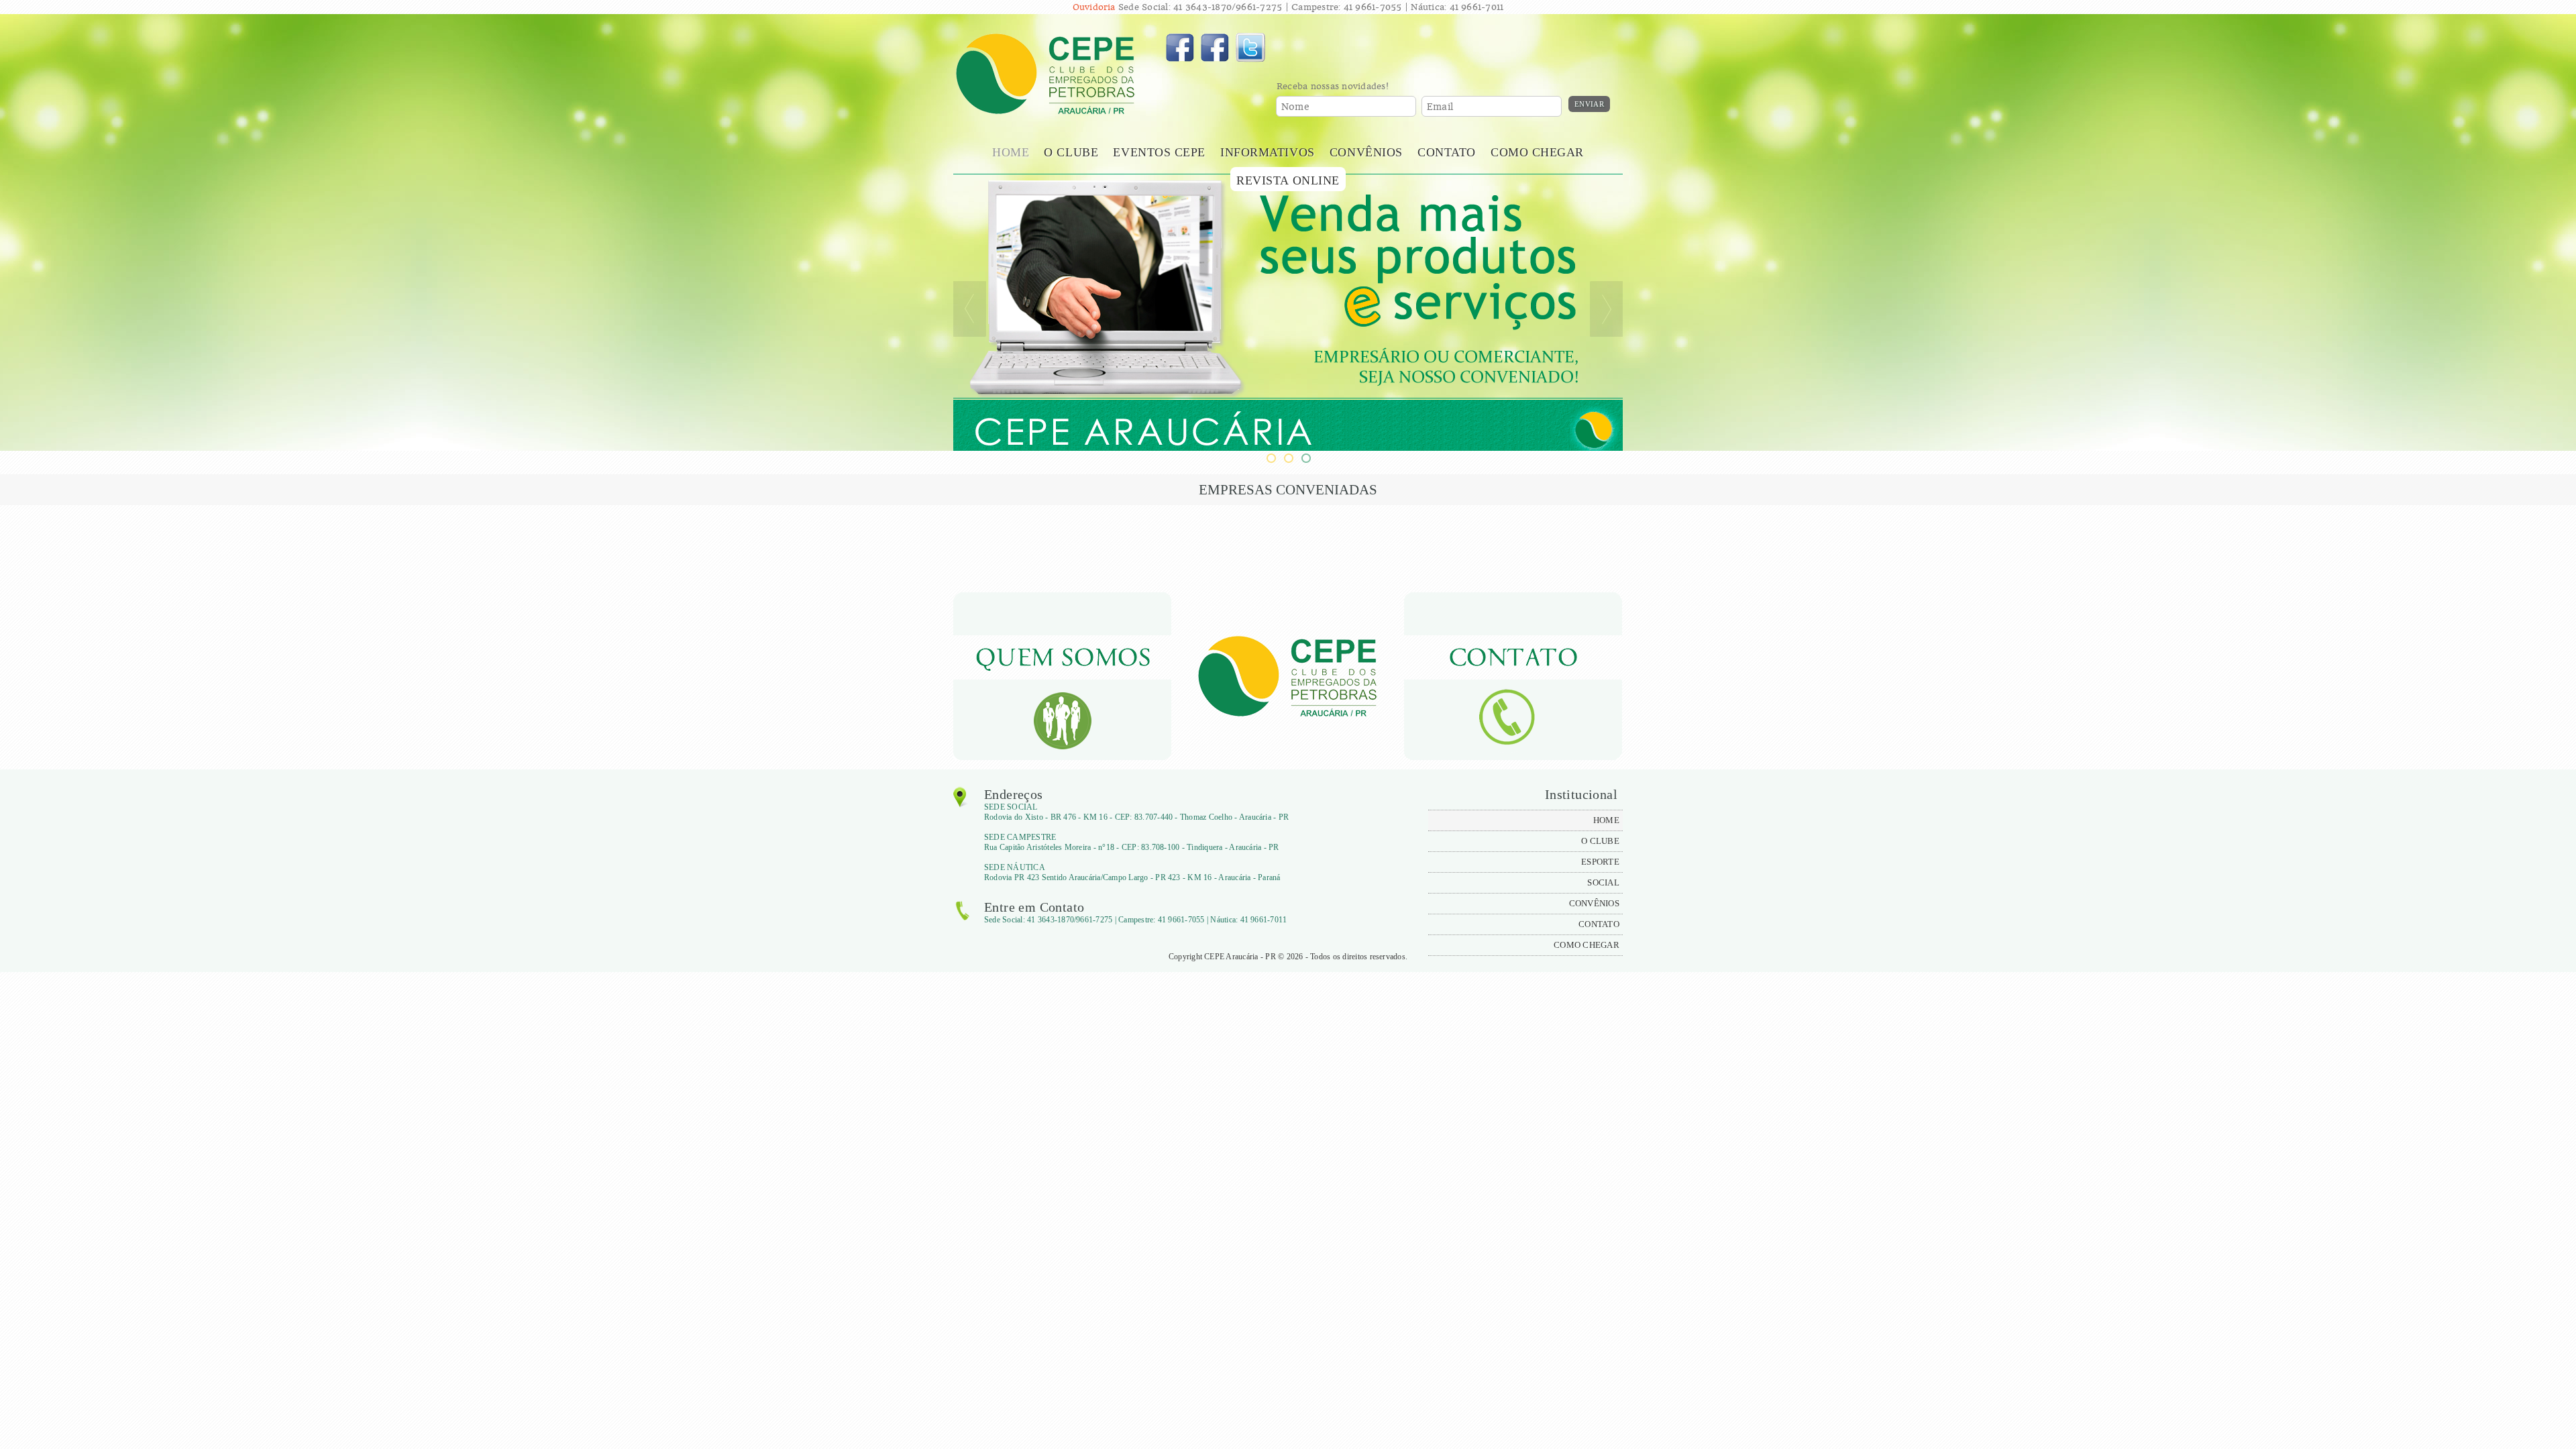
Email (1440, 107)
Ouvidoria (1094, 7)
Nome (1295, 107)
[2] (1288, 458)
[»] (1606, 309)
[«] (970, 309)
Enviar (1589, 104)
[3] (1305, 458)
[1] (1271, 458)
